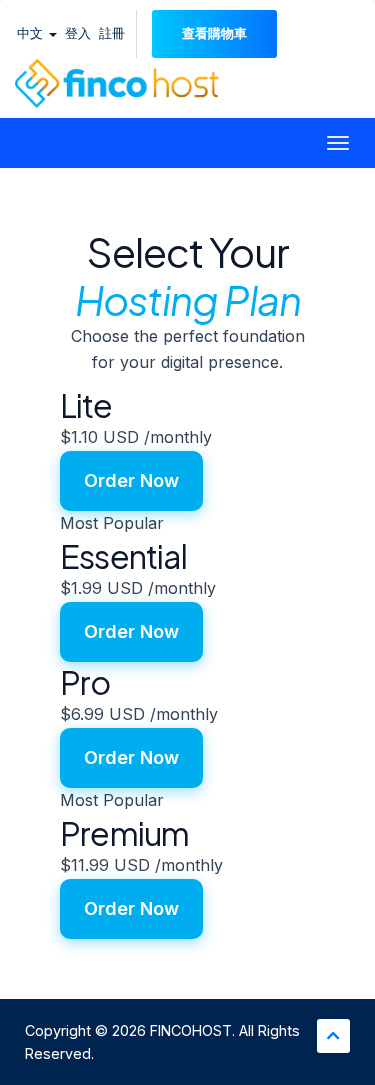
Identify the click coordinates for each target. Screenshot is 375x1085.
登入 (78, 33)
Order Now (131, 480)
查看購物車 (214, 33)
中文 (32, 33)
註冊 (112, 33)
